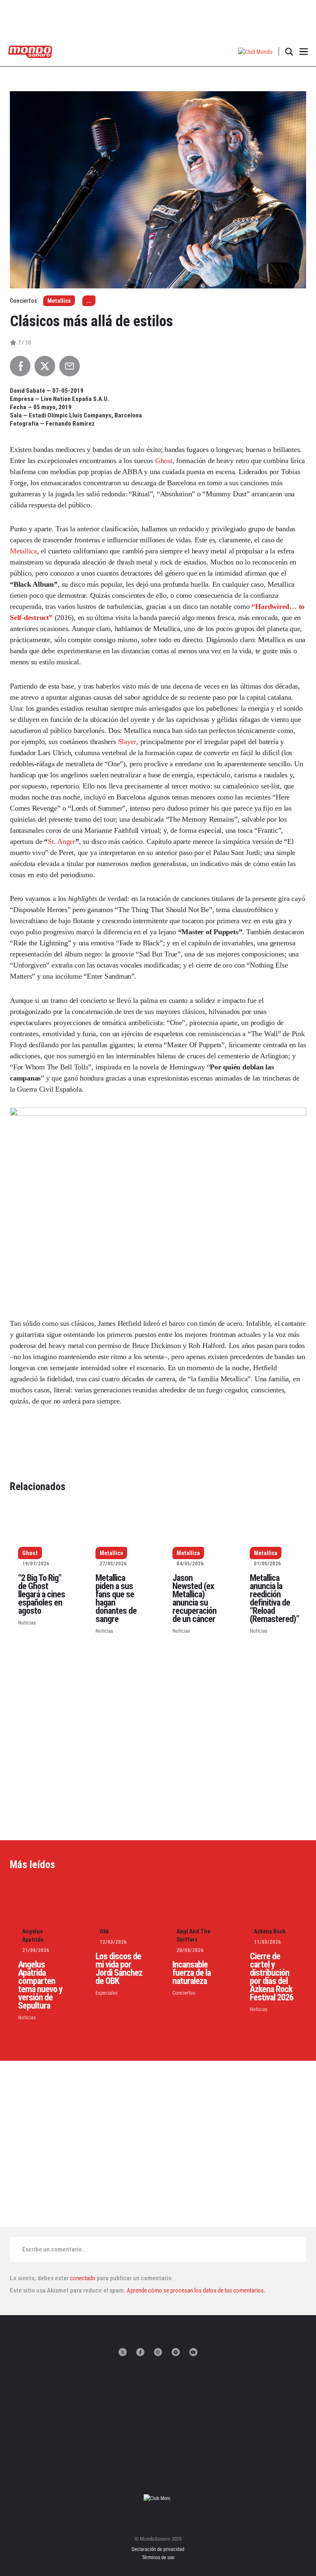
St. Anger (62, 841)
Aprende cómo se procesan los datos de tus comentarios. (195, 2290)
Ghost (164, 461)
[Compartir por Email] (70, 366)
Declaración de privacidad (158, 2549)
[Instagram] (158, 2352)
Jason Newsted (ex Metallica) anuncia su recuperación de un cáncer (194, 1598)
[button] (256, 52)
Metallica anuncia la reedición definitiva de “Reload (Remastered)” (274, 1598)
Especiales (107, 1993)
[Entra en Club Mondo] (158, 2498)
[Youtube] (193, 2352)
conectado (83, 2278)
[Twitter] (123, 2352)
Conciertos (184, 1993)
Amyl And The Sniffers (193, 1935)
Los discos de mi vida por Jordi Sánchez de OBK (119, 1969)
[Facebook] (140, 2352)
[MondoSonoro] (30, 51)
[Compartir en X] (45, 366)
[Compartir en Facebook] (20, 366)
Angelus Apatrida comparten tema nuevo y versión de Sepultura (40, 1985)
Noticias (27, 1623)
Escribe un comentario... (55, 2249)
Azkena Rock (270, 1931)
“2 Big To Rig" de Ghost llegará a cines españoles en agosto (42, 1594)
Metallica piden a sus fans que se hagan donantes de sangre (116, 1598)
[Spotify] (176, 2352)
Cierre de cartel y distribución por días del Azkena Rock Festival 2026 (272, 1977)
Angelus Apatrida (33, 1935)
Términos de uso (158, 2558)
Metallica (59, 301)
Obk (104, 1931)
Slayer (127, 742)
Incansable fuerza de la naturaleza (192, 1973)
